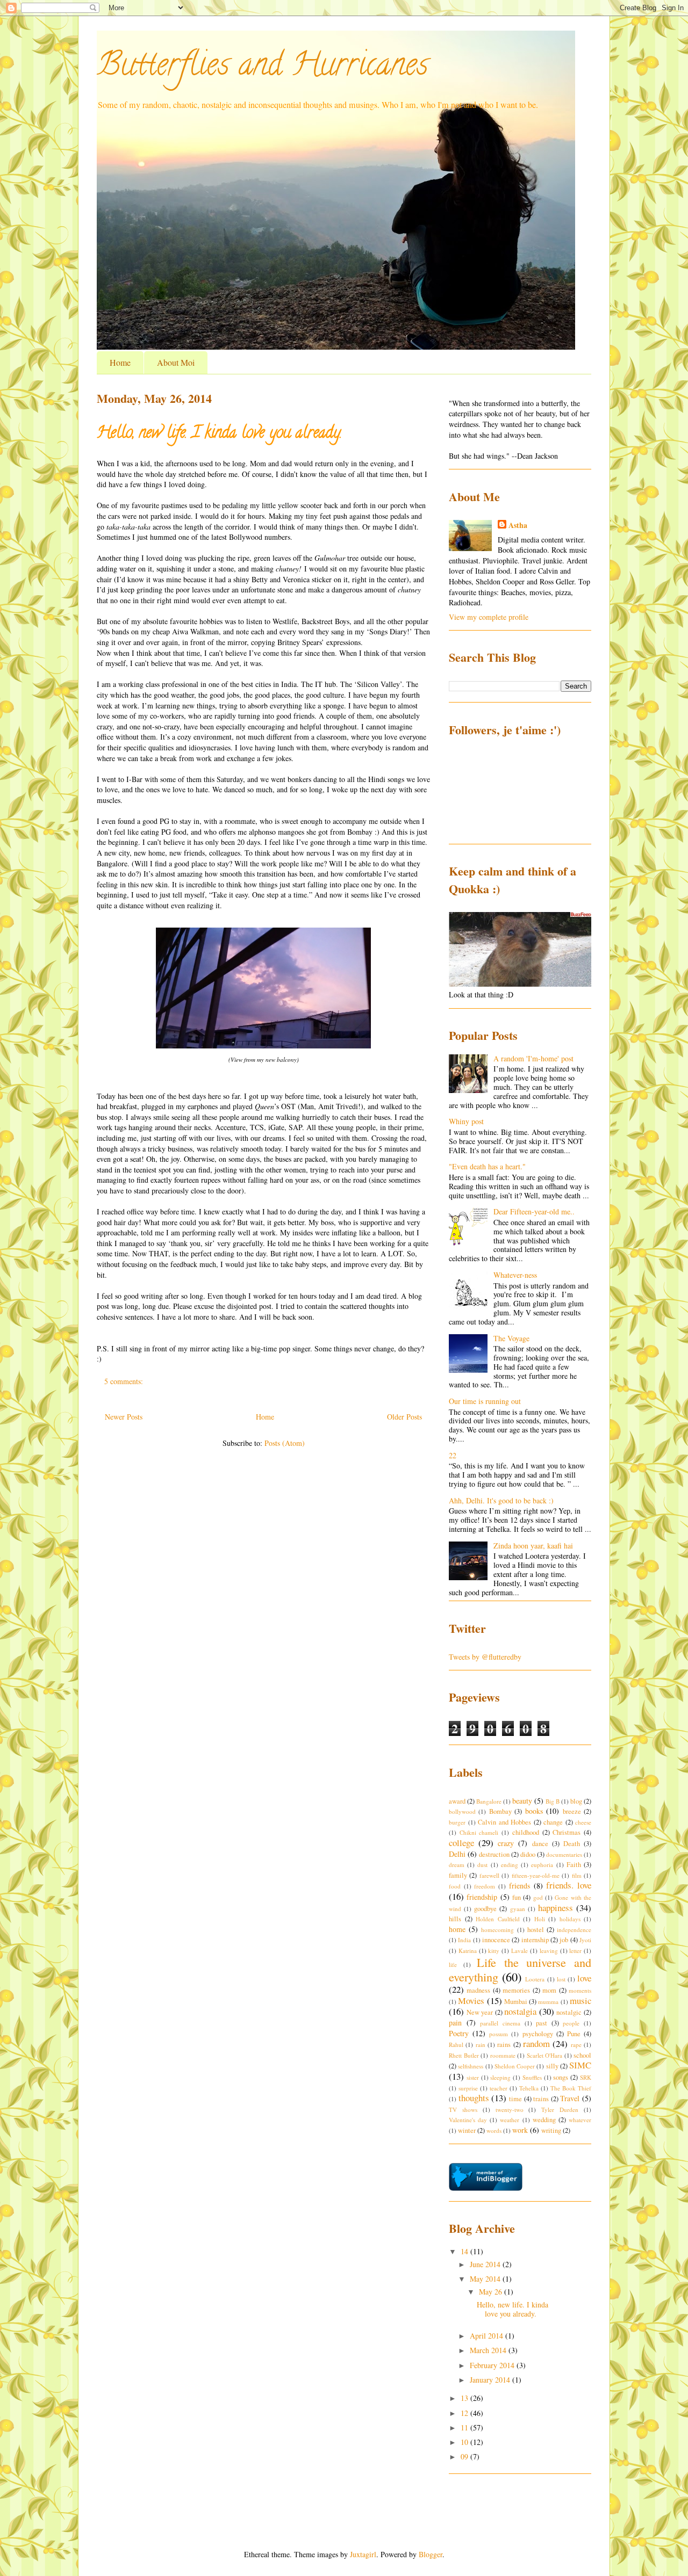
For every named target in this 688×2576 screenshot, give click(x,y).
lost (561, 1979)
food (455, 1886)
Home (120, 362)
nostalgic (569, 2012)
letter (575, 1951)
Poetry (459, 2033)
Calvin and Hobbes (504, 1822)
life (453, 1964)
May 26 (492, 2292)
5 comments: (125, 1381)
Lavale (519, 1951)
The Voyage (511, 1338)
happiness (556, 1908)
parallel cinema (500, 2023)
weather (510, 2120)
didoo (528, 1854)
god (538, 1897)
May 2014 (486, 2279)
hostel (536, 1930)
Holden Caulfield (498, 1919)
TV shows (463, 2110)
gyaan (518, 1909)
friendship (482, 1897)
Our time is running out (485, 1401)
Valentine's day (468, 2120)
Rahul (456, 2045)
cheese (583, 1822)
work (520, 2130)
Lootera (535, 1979)
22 (453, 1455)
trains (541, 2099)
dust (482, 1865)
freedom (485, 1886)
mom (549, 1990)
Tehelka (529, 2088)
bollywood (462, 1811)
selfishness (471, 2066)
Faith (574, 1865)
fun (517, 1897)
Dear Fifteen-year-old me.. (534, 1211)
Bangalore (489, 1801)
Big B (553, 1801)
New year (480, 2012)
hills (455, 1919)
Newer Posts (124, 1417)
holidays (570, 1919)
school (582, 2055)
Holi (540, 1919)
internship (535, 1940)
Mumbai (516, 2002)
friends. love (569, 1885)
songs (561, 2077)
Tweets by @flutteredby (485, 1657)
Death (572, 1844)
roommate (503, 2055)
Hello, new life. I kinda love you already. (219, 434)
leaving (549, 1951)
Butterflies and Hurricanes (263, 68)
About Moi (176, 362)
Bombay (500, 1811)
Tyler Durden (560, 2110)
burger (457, 1822)
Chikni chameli (479, 1832)
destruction (494, 1854)
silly (552, 2066)
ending (510, 1865)
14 (465, 2251)
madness (478, 1990)
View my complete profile (489, 617)
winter (467, 2130)
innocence (496, 1940)
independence (574, 1930)
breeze (572, 1811)
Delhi (457, 1854)
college (461, 1843)
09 (465, 2456)
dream (457, 1865)
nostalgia (520, 2011)
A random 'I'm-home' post (533, 1058)
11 (465, 2427)
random (536, 2043)
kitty (494, 1951)
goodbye (485, 1909)
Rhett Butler (464, 2055)
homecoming (497, 1930)
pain (455, 2023)
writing (551, 2130)
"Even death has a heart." (487, 1166)
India (464, 1940)
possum (499, 2034)
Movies (471, 2000)
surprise (468, 2088)
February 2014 (493, 2365)
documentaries (564, 1854)
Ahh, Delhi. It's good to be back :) (501, 1500)
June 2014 (486, 2264)
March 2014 (489, 2350)
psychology (538, 2034)
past (542, 2023)
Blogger (431, 2554)
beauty (522, 1801)
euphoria (542, 1865)
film (577, 1875)
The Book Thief (571, 2088)
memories (516, 1990)
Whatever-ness (515, 1275)
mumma (548, 2002)
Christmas (567, 1832)
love (584, 1978)
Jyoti (585, 1940)
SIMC (580, 2065)
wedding (544, 2120)
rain (481, 2045)
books (534, 1811)
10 (465, 2442)
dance (540, 1844)
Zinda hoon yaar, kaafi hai (533, 1546)
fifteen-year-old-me (536, 1875)
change (553, 1822)
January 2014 (491, 2380)
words (494, 2130)
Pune (574, 2034)
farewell (489, 1875)
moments (580, 1990)
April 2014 (488, 2336)
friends (519, 1886)
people (571, 2023)
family (458, 1875)
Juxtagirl (363, 2554)
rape (576, 2045)
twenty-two (510, 2110)
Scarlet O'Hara (545, 2055)
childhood (526, 1832)
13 (465, 2398)
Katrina (468, 1951)
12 (465, 2413)
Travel (570, 2098)
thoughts (474, 2098)
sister (473, 2077)
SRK (586, 2077)
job (564, 1940)
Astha (518, 525)
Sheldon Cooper (515, 2066)
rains (504, 2045)
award (457, 1801)
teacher (499, 2088)
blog (576, 1801)
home (457, 1929)
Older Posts (404, 1417)
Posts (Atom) (285, 1443)
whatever (580, 2120)
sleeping (500, 2077)
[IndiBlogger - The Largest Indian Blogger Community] (486, 2188)
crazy (506, 1843)
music (580, 2000)
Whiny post (466, 1121)
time (515, 2099)
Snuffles (532, 2077)
